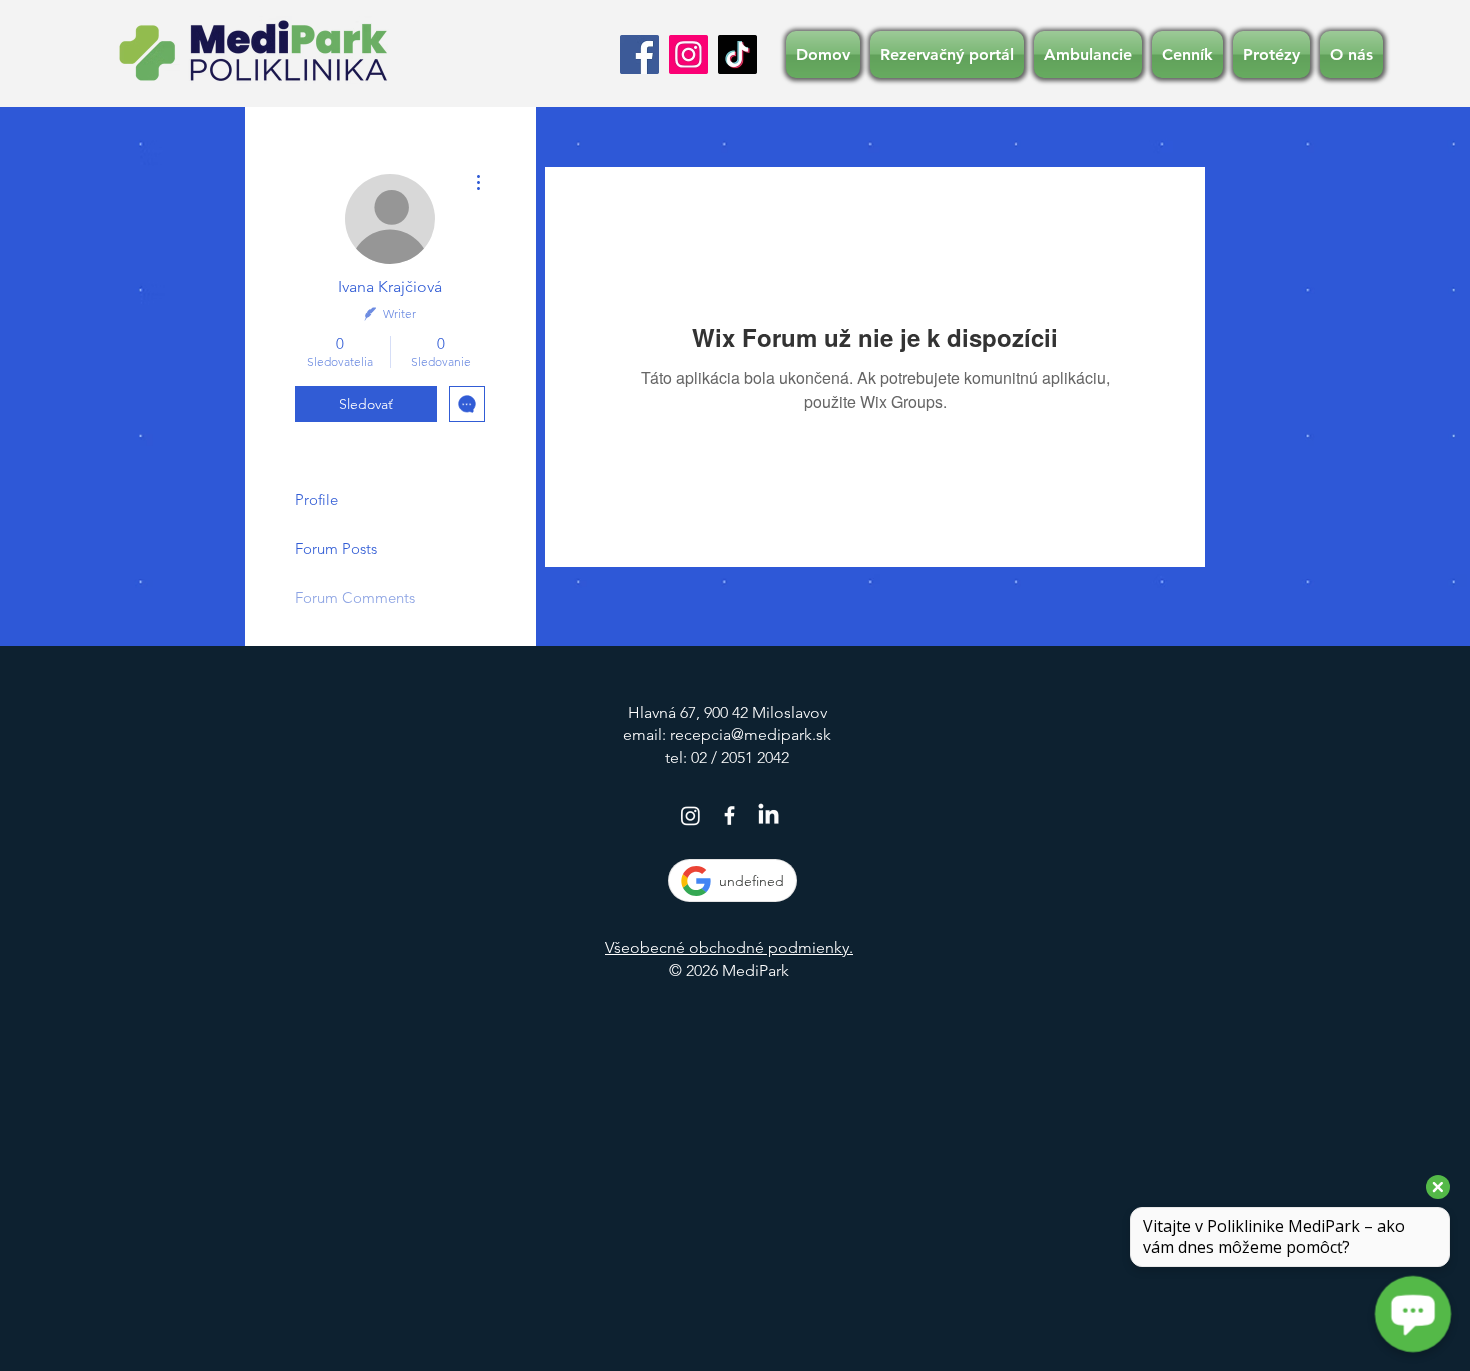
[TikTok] (737, 54)
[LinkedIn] (768, 815)
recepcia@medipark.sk (750, 734)
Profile (316, 499)
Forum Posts (336, 548)
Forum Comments (355, 597)
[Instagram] (688, 54)
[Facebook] (639, 54)
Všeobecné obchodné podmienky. (729, 947)
